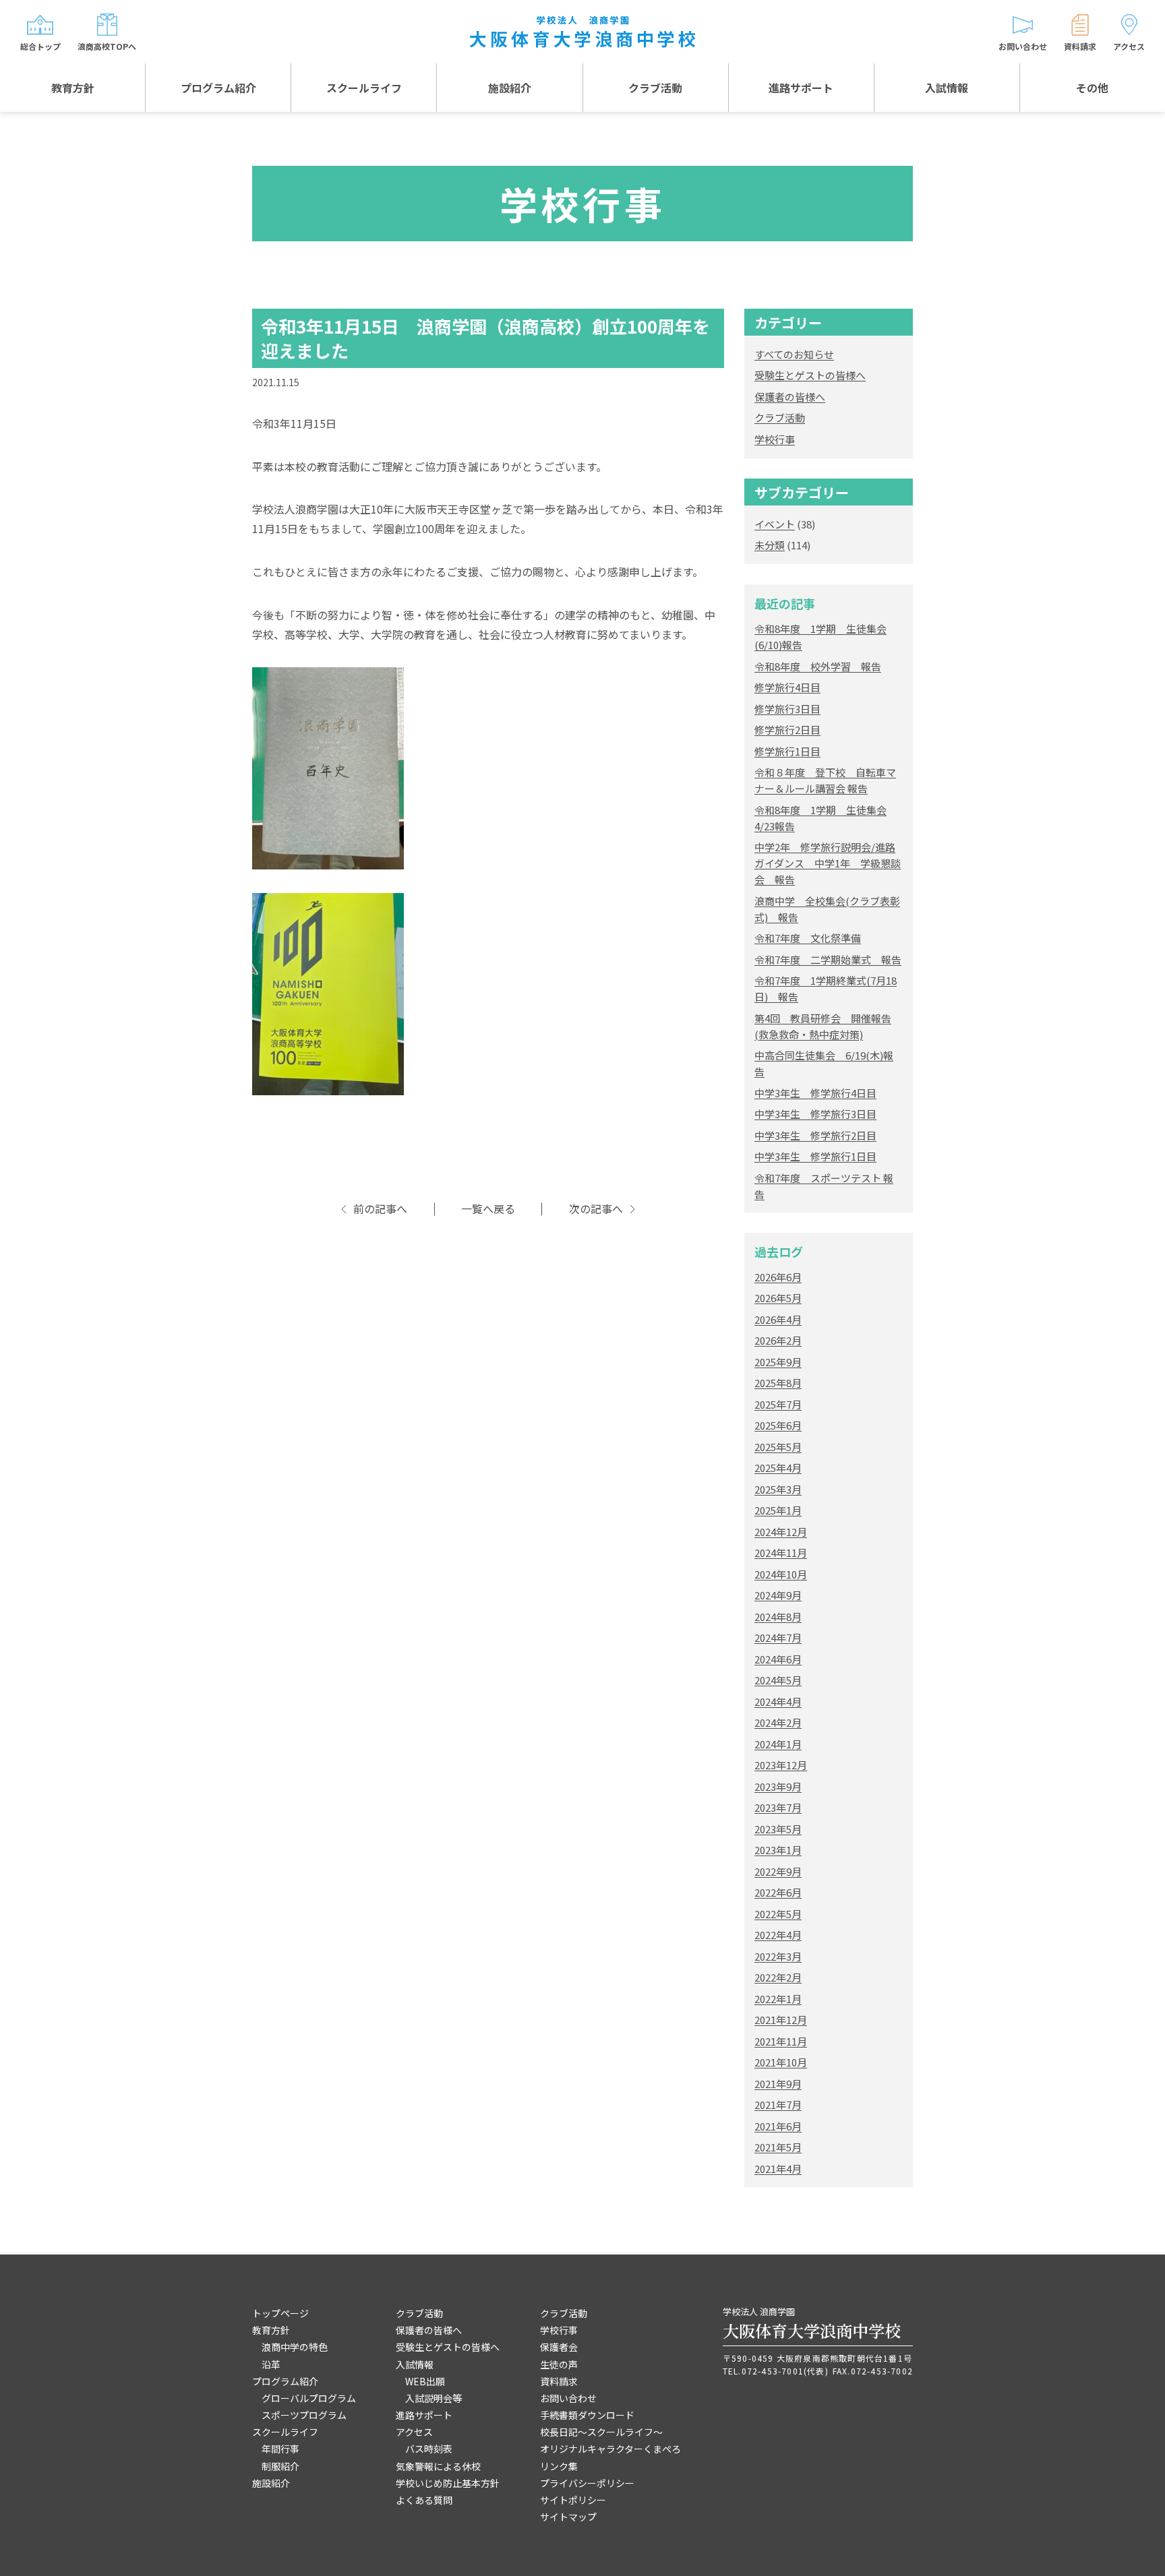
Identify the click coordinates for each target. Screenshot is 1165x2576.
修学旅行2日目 (787, 730)
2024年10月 (781, 1574)
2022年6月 (778, 1892)
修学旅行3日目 (787, 709)
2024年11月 (781, 1553)
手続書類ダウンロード (587, 2415)
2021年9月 (778, 2084)
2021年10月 (781, 2062)
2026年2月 (778, 1340)
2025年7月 (778, 1404)
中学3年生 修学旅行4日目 (815, 1093)
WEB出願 (425, 2381)
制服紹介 (280, 2466)
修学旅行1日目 (787, 751)
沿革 (271, 2364)
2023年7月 (778, 1807)
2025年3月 (778, 1489)
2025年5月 (778, 1447)
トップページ (280, 2313)
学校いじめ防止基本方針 (448, 2483)
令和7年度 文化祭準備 (808, 938)
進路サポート (801, 88)
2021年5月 (778, 2147)
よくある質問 (424, 2500)
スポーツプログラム (304, 2415)
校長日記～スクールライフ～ (601, 2432)
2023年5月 (778, 1829)
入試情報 (947, 88)
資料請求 (559, 2381)
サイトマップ (568, 2517)
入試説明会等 (434, 2398)
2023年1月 (778, 1850)
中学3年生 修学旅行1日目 (815, 1156)
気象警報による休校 (438, 2466)
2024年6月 (778, 1659)
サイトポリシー (573, 2500)
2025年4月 (778, 1468)
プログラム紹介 (218, 88)
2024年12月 (781, 1532)
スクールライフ (364, 88)
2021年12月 (781, 2020)
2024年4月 (778, 1701)
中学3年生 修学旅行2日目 (815, 1135)
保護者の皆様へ (790, 397)
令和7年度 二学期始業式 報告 (828, 959)
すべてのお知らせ (794, 354)
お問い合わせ (568, 2398)
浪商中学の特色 (295, 2347)
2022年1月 (778, 1999)
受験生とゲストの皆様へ (810, 375)
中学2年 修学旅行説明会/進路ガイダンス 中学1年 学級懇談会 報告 (828, 863)
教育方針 (73, 88)
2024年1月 (778, 1744)
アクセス (414, 2432)
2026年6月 (778, 1277)
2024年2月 (778, 1722)
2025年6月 (778, 1425)
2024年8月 (778, 1617)
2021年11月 (781, 2041)
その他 (1092, 88)
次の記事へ (596, 1209)
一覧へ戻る (488, 1209)
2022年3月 (778, 1956)
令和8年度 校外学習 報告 (818, 666)
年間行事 (280, 2449)
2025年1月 (778, 1510)
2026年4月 (778, 1319)
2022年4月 (778, 1935)
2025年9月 (778, 1362)
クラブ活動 (655, 88)
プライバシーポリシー (587, 2483)
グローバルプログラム (309, 2398)
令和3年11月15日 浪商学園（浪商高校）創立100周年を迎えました (485, 338)
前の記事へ (380, 1209)
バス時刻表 (429, 2449)
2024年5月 (778, 1680)
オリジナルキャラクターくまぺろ (610, 2449)
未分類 (770, 545)
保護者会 (559, 2347)
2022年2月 (778, 1977)
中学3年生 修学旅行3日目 (815, 1114)
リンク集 (559, 2466)
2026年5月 (778, 1298)
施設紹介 (510, 88)
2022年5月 (778, 1914)
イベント (775, 524)
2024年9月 (778, 1595)
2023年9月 (778, 1786)
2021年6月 (778, 2126)
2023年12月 (781, 1765)
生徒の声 (559, 2364)
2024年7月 (778, 1637)
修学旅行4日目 (787, 687)
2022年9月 (778, 1871)
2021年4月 (778, 2169)
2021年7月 (778, 2105)
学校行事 (775, 439)
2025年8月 (778, 1383)
